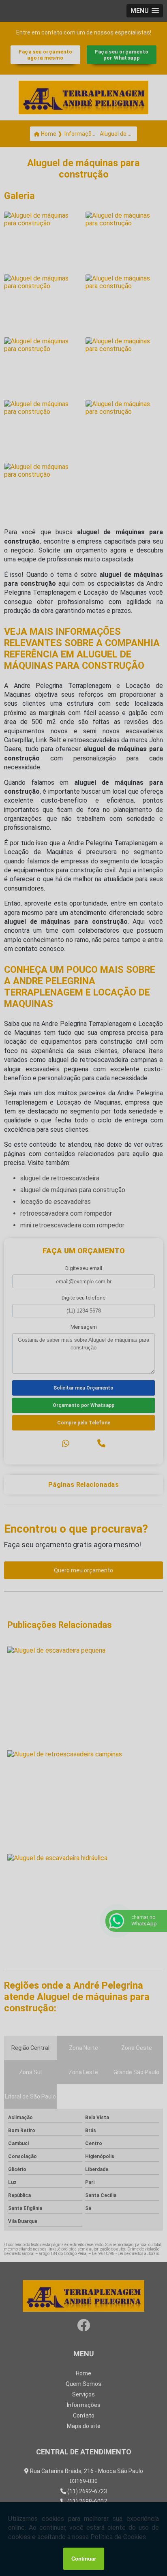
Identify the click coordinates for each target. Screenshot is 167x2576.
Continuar (84, 2559)
